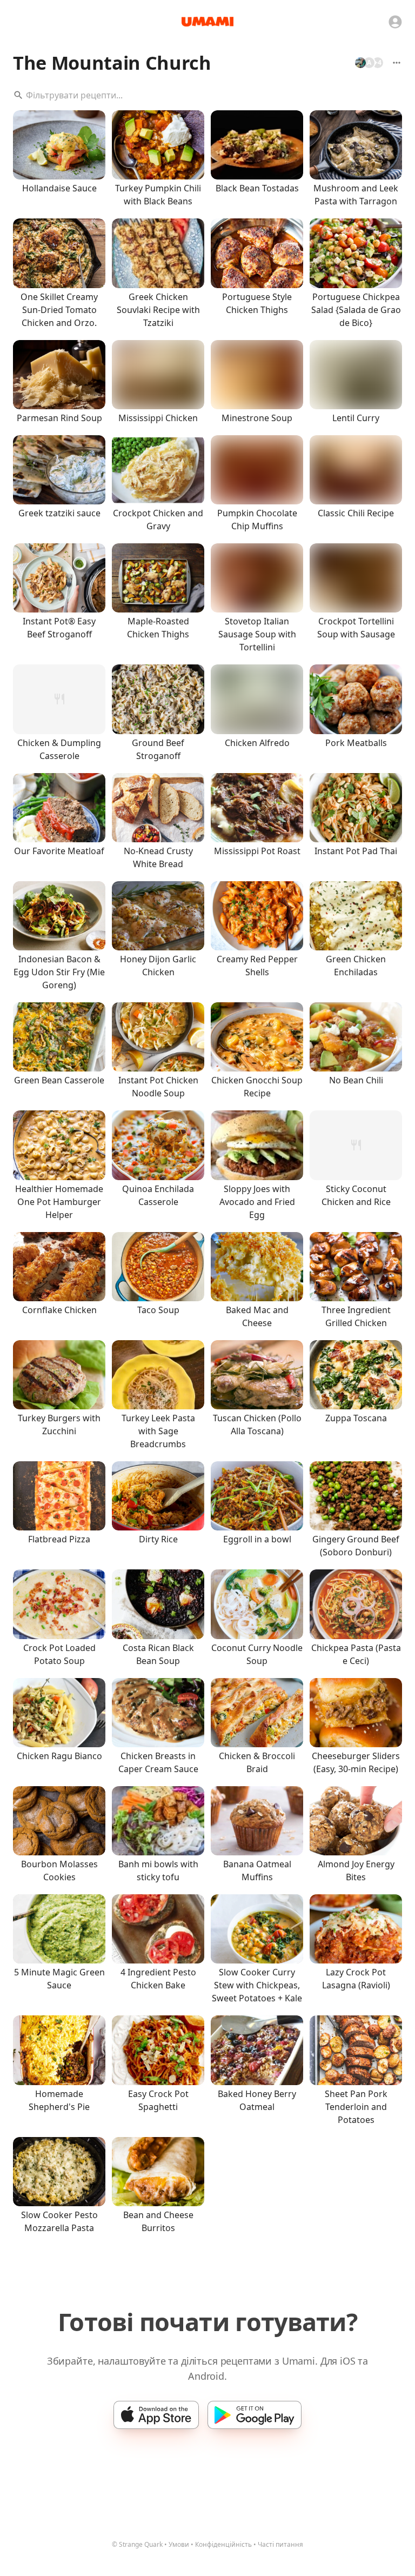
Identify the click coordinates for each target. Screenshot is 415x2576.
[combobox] (207, 95)
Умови (179, 2544)
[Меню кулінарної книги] (397, 63)
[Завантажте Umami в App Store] (156, 2415)
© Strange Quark (137, 2544)
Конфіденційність (223, 2544)
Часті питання (280, 2544)
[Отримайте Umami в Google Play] (255, 2415)
